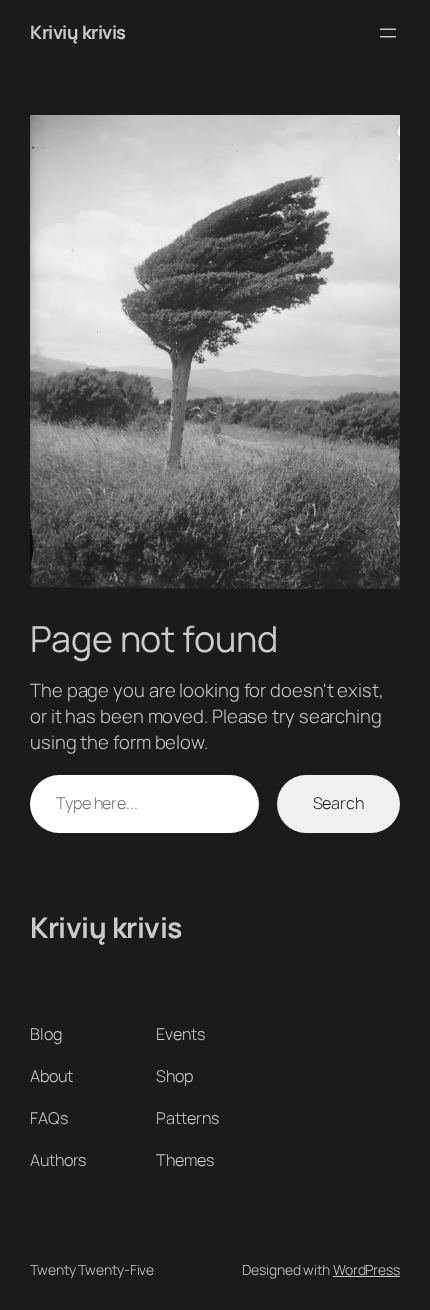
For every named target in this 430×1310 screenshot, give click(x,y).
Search (338, 803)
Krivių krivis (78, 32)
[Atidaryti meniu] (388, 33)
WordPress (366, 1269)
